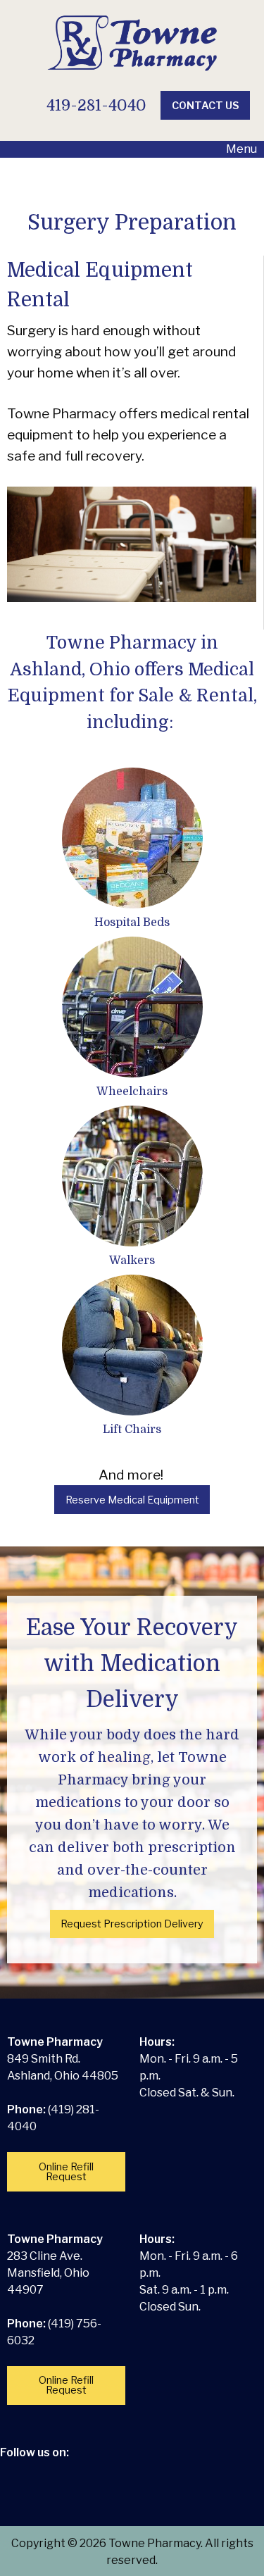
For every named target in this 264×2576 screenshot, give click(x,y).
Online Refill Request (66, 2172)
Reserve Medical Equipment (132, 1500)
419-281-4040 (94, 105)
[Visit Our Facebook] (18, 2469)
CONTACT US (206, 106)
